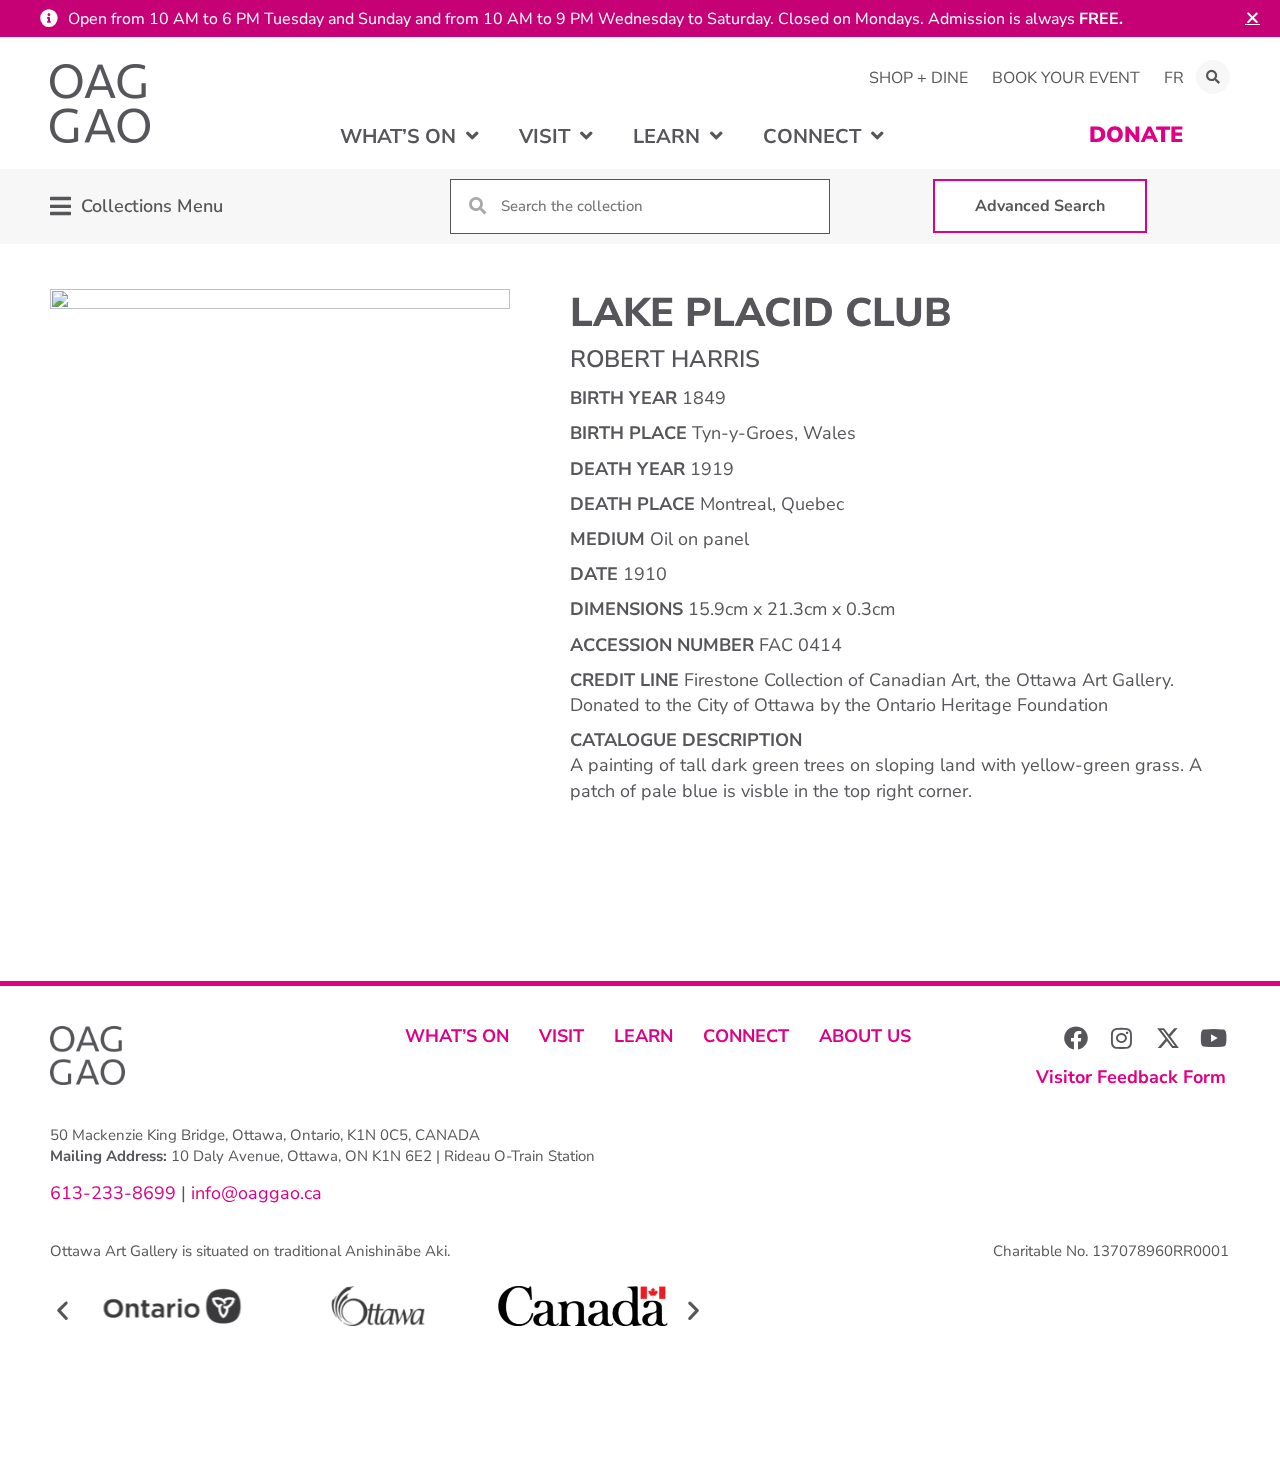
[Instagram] (1122, 1038)
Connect (746, 1036)
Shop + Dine (918, 78)
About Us (865, 1036)
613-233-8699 (113, 1193)
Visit (561, 1036)
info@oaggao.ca (254, 1193)
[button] (1213, 77)
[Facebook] (1076, 1038)
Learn (643, 1036)
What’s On (457, 1036)
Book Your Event (1066, 78)
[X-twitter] (1168, 1038)
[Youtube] (1214, 1038)
